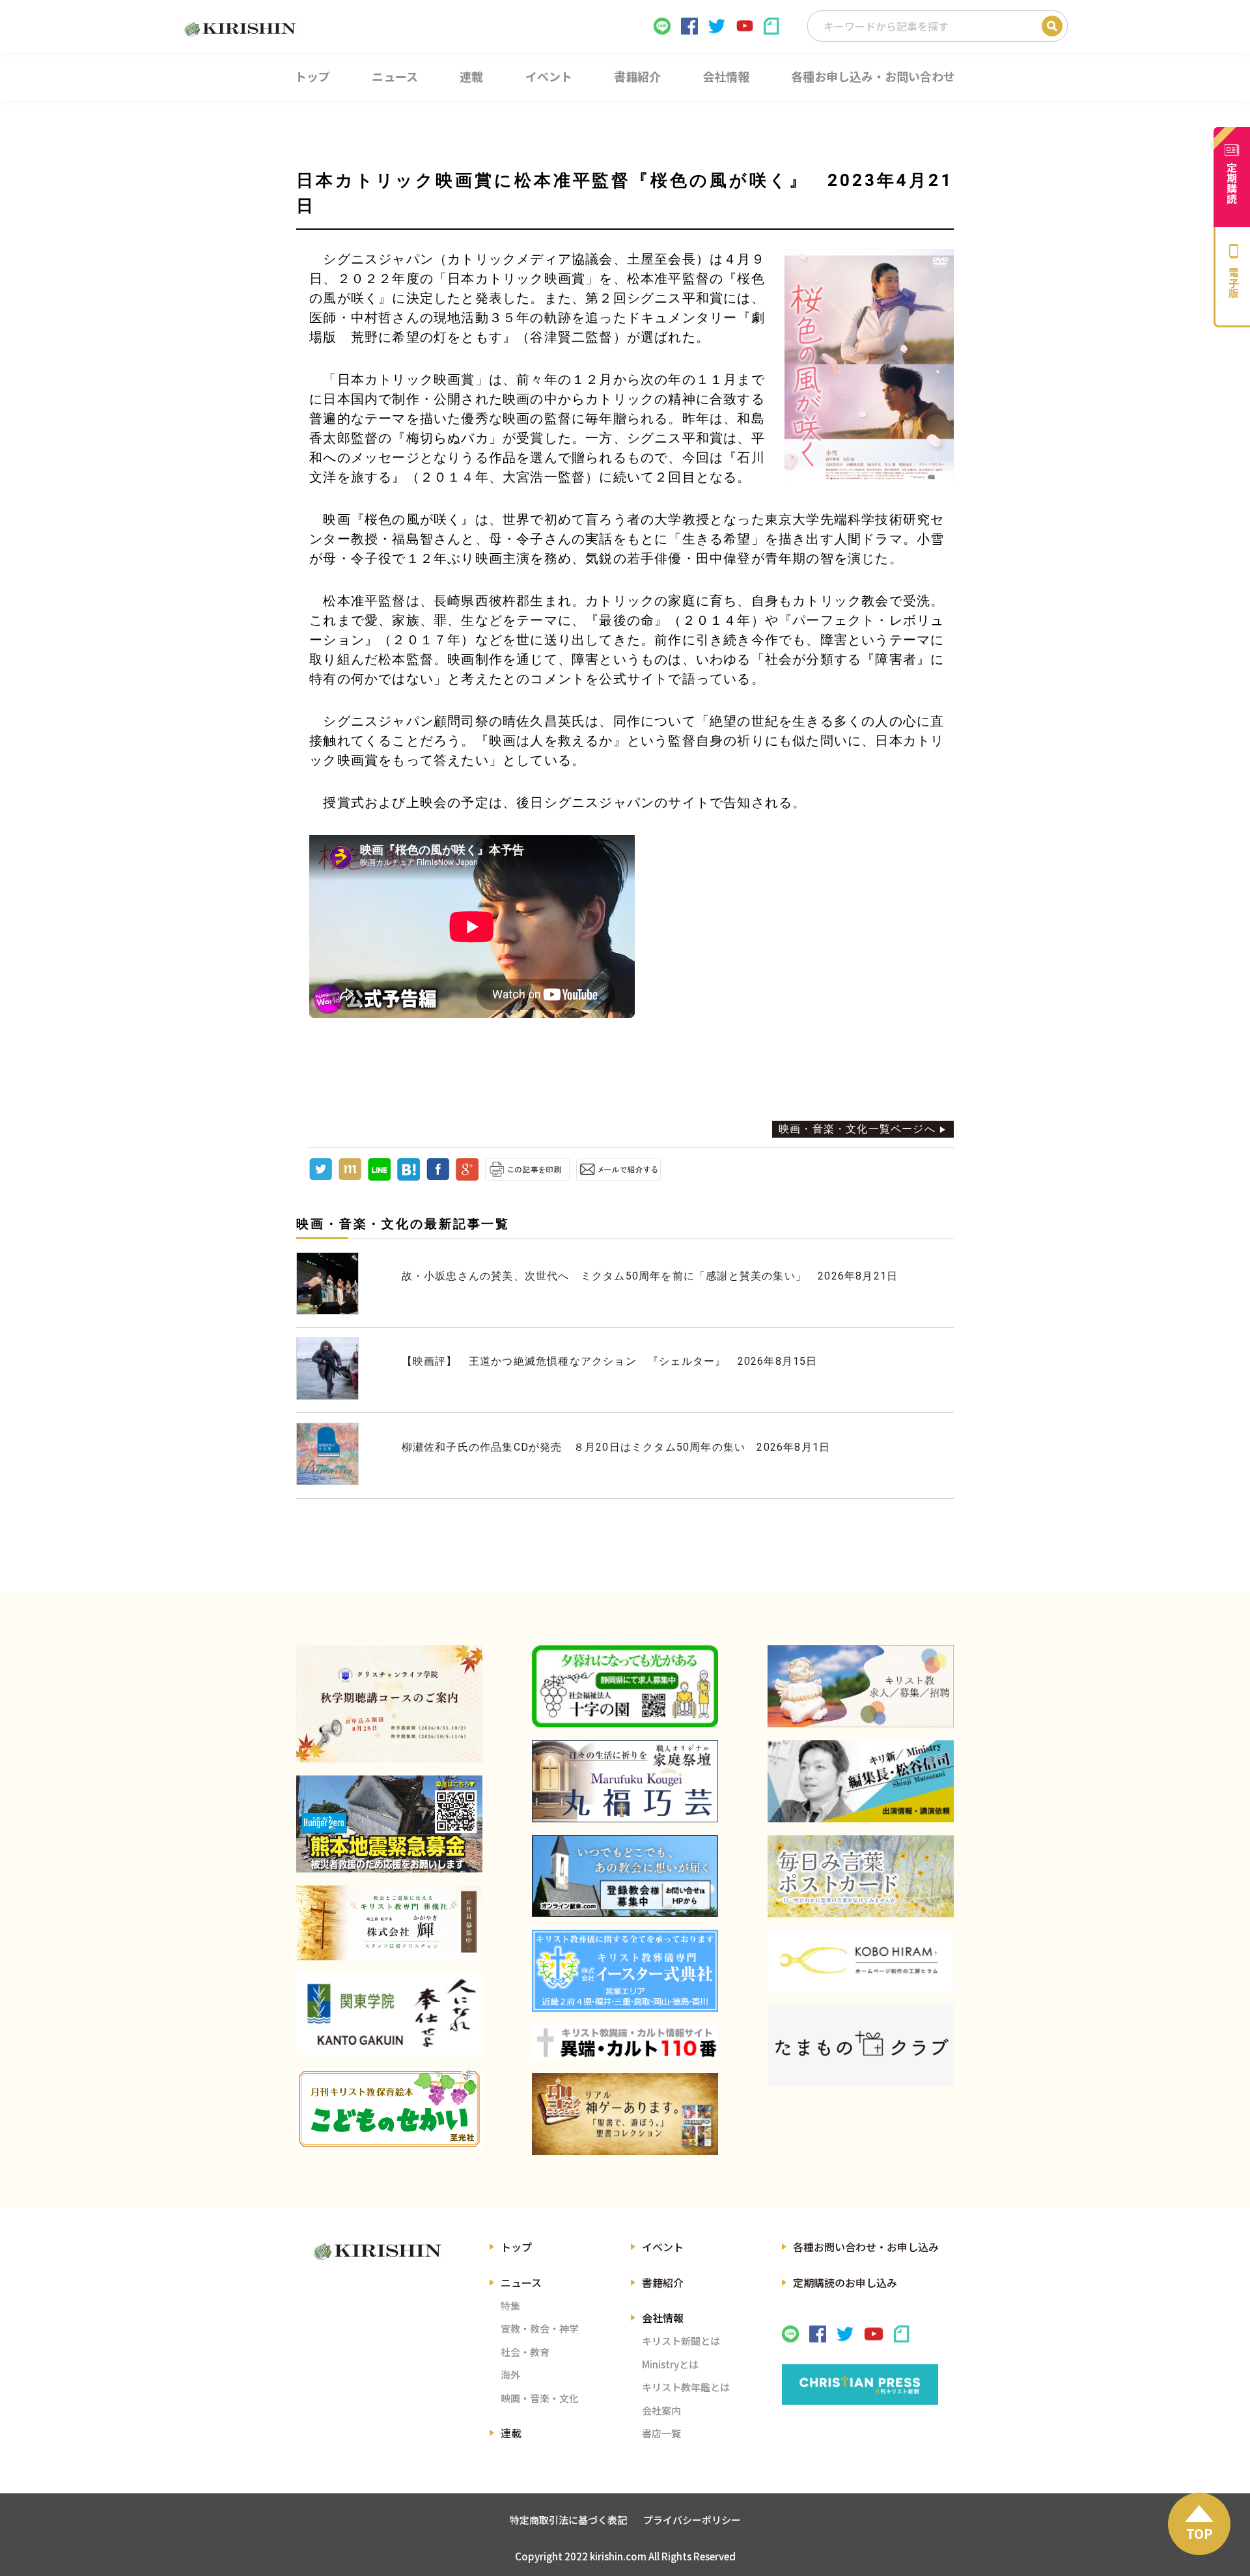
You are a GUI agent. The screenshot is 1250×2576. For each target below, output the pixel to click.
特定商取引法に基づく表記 (568, 2520)
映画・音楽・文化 (540, 2398)
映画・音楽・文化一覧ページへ (857, 1129)
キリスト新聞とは (681, 2341)
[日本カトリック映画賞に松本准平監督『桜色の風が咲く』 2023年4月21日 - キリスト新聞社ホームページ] (409, 1177)
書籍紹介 (663, 2282)
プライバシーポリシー (692, 2520)
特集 (510, 2306)
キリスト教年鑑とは (686, 2387)
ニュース (521, 2282)
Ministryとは (670, 2364)
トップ (516, 2247)
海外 (510, 2375)
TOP (1200, 2533)
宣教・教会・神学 (540, 2328)
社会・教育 (525, 2352)
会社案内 (661, 2410)
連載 (511, 2433)
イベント (663, 2247)
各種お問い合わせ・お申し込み (866, 2247)
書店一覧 (661, 2433)
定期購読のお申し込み (845, 2282)
